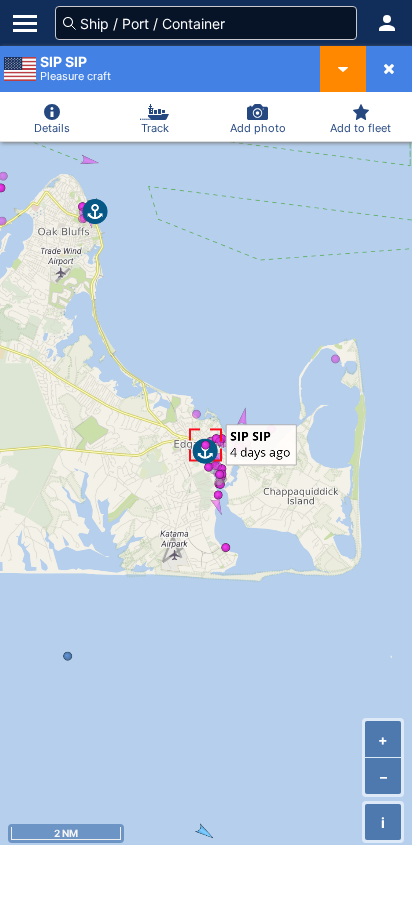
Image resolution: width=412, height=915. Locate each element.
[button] (387, 23)
